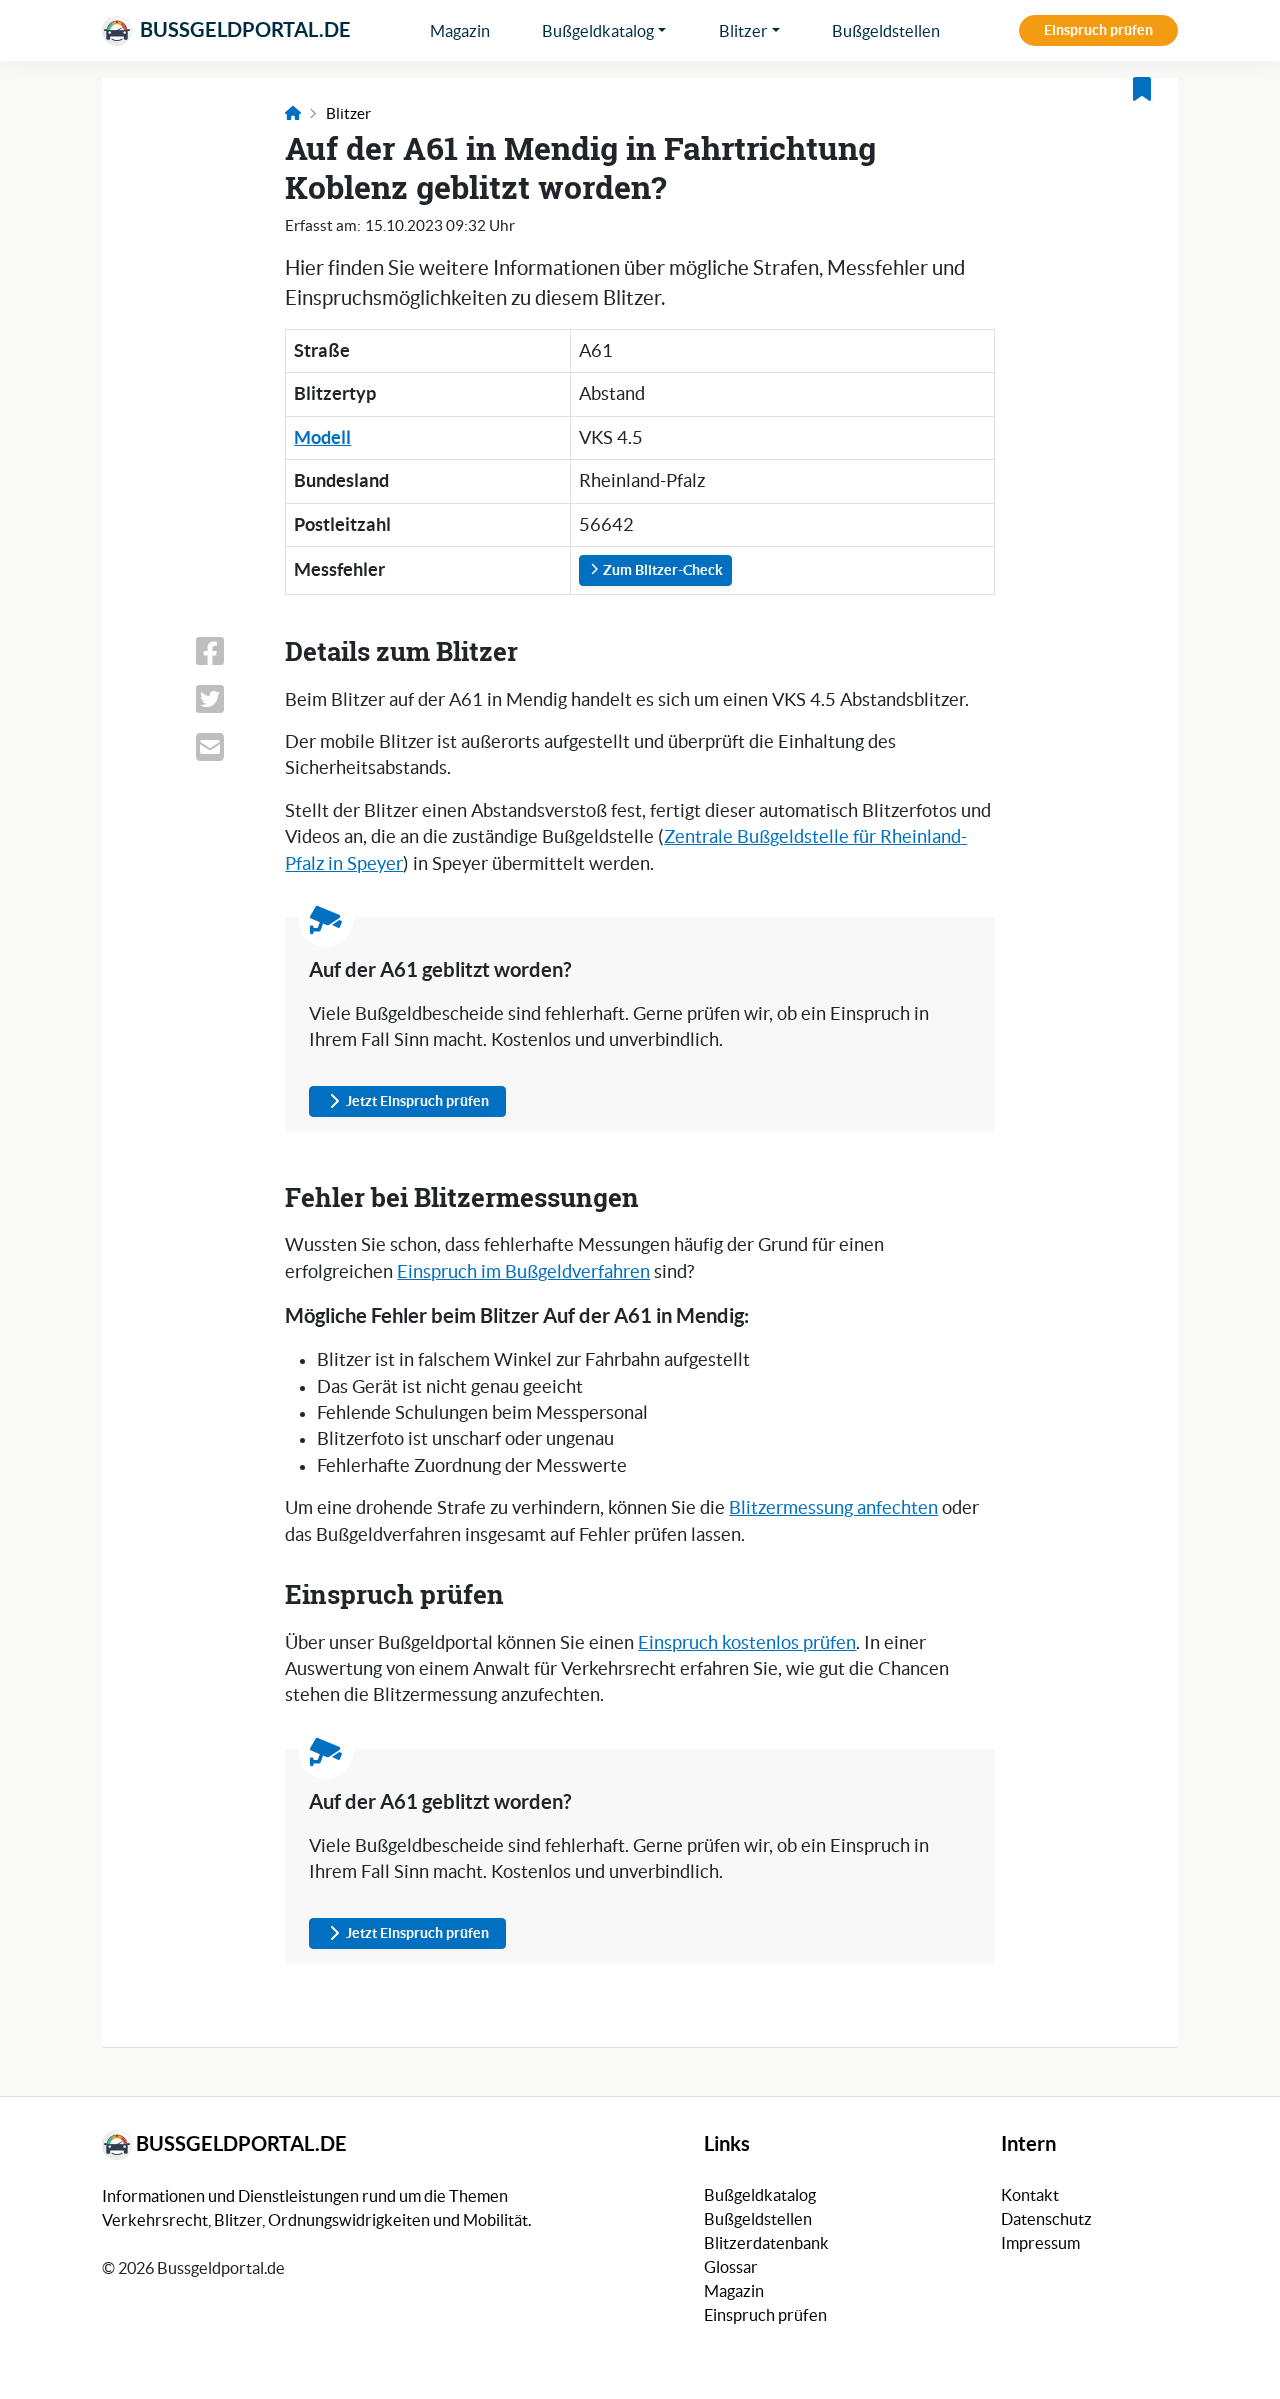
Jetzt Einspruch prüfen (417, 1101)
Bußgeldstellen (886, 31)
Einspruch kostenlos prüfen (747, 1643)
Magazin (460, 31)
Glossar (731, 2267)
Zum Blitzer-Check (661, 570)
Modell (322, 437)
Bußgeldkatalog (598, 31)
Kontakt (1030, 2195)
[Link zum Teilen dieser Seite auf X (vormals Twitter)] (228, 699)
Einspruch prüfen (1098, 30)
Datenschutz (1046, 2219)
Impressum (1040, 2243)
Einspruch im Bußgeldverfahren (523, 1272)
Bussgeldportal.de (243, 29)
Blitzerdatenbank (766, 2243)
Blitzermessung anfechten (833, 1508)
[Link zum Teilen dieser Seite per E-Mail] (228, 747)
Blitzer (743, 31)
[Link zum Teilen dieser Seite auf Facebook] (228, 651)
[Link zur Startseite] (293, 113)
